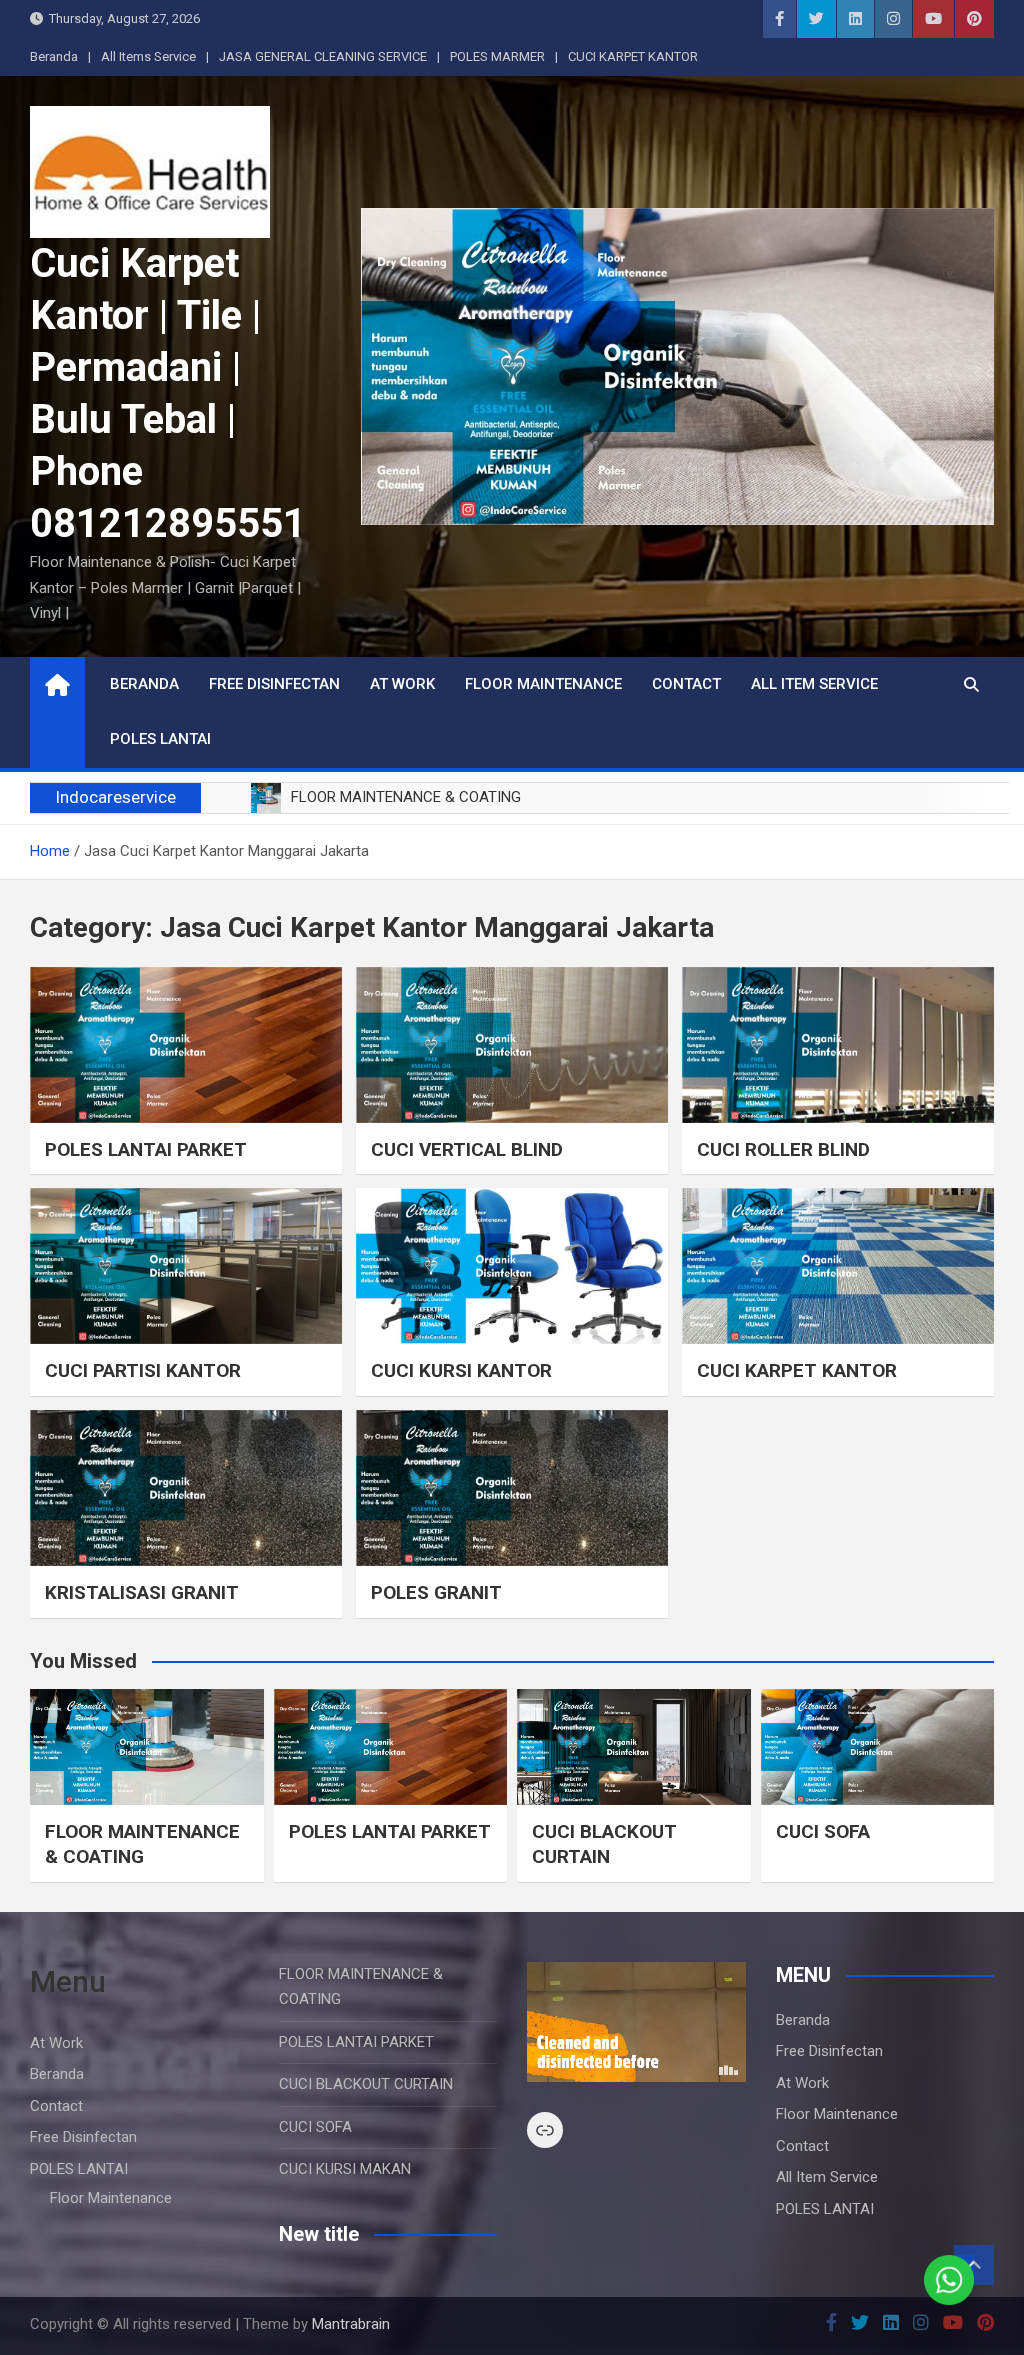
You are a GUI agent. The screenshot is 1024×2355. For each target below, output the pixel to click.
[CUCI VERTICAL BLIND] (512, 1045)
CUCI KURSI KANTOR (461, 1370)
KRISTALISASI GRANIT (142, 1592)
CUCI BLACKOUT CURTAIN (604, 1844)
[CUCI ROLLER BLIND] (838, 1045)
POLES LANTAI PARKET (146, 1149)
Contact (686, 684)
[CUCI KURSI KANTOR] (512, 1266)
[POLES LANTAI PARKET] (186, 1045)
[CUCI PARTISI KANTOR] (186, 1266)
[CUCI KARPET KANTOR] (838, 1266)
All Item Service (814, 684)
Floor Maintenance (543, 684)
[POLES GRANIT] (512, 1488)
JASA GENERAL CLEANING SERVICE (323, 56)
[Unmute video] (636, 2022)
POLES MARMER (497, 56)
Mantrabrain (351, 2324)
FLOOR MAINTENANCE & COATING (142, 1844)
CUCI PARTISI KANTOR (143, 1370)
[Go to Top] (974, 2265)
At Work (402, 684)
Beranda (54, 56)
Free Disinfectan (274, 684)
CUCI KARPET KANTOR (633, 56)
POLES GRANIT (436, 1592)
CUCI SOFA (823, 1831)
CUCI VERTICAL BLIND (467, 1149)
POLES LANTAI (160, 739)
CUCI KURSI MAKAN (345, 2169)
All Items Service (148, 56)
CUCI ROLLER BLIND (783, 1149)
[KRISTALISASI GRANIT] (186, 1488)
